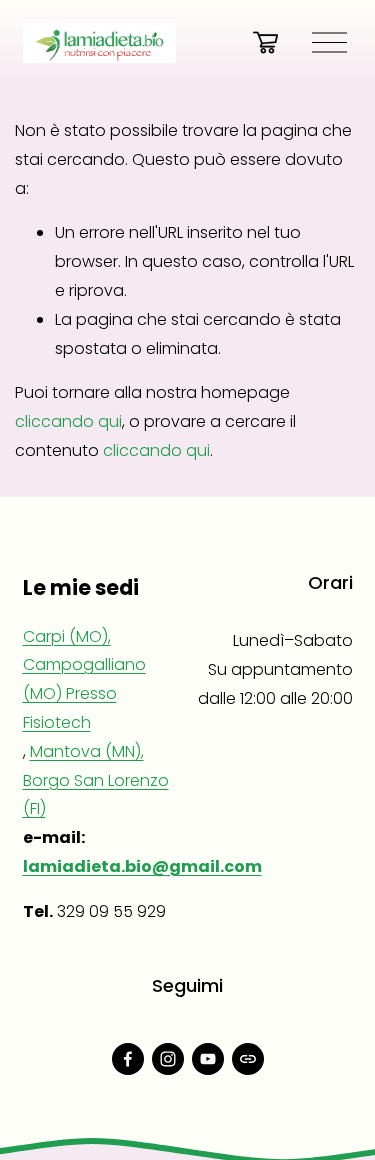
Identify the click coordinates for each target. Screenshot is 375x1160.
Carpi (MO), (67, 636)
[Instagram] (168, 1059)
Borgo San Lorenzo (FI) (96, 795)
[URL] (248, 1059)
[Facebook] (128, 1059)
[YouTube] (208, 1059)
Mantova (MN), (87, 751)
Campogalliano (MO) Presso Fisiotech (84, 693)
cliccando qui (68, 421)
